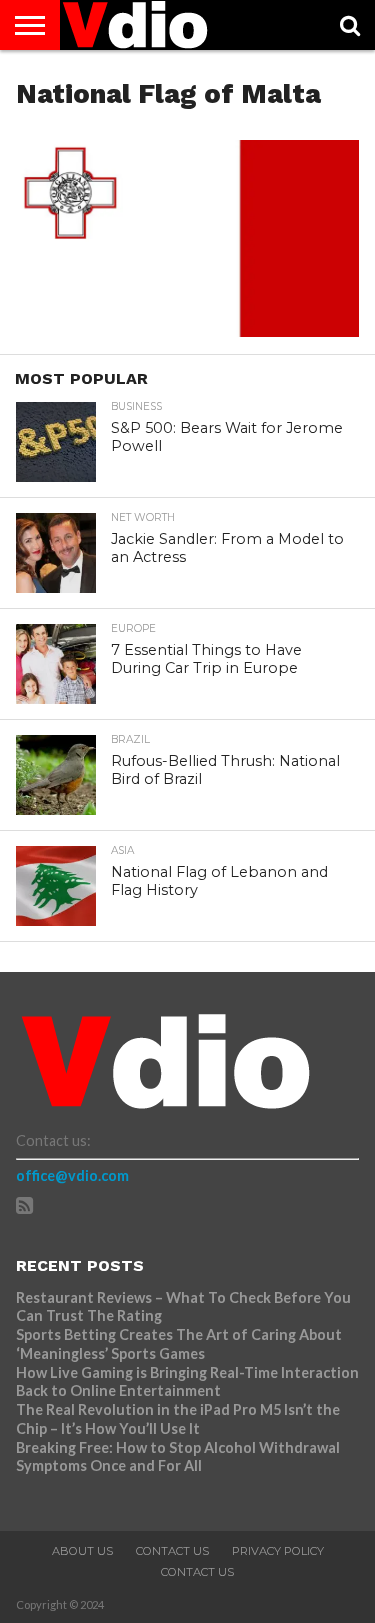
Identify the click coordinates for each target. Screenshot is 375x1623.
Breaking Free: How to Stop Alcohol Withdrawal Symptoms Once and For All (178, 1457)
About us (82, 1551)
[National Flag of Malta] (187, 330)
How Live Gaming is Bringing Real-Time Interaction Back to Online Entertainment (187, 1382)
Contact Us (172, 1551)
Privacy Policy (278, 1551)
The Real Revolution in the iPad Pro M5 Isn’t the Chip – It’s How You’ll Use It (178, 1419)
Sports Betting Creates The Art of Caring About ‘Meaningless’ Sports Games (179, 1344)
